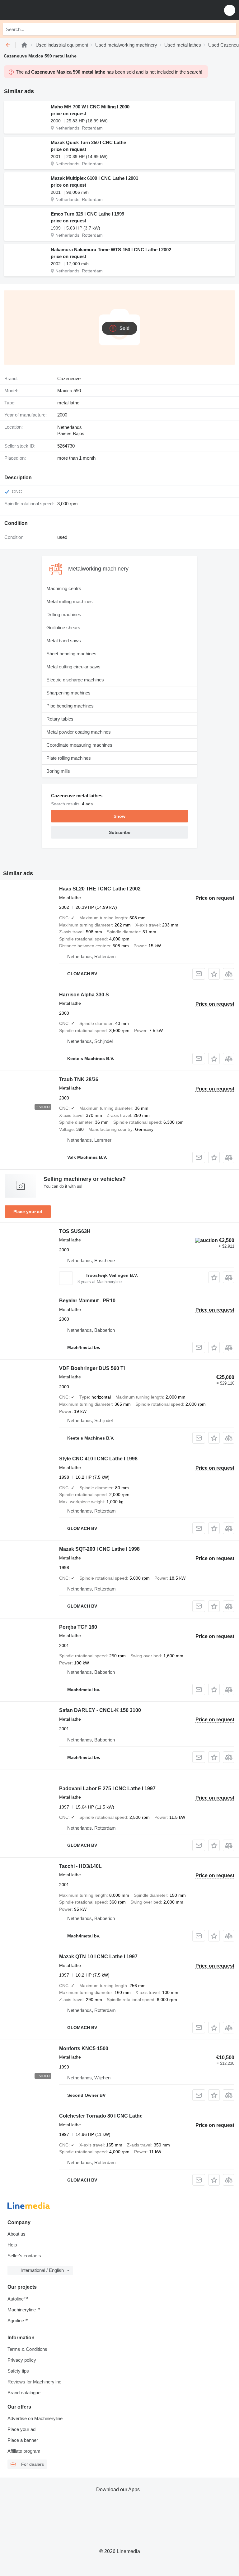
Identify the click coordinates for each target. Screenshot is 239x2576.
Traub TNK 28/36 (79, 1079)
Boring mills (58, 771)
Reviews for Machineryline (34, 2382)
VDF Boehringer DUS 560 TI (92, 1368)
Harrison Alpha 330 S (84, 995)
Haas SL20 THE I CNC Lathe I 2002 (100, 889)
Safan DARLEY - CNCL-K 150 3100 (100, 1710)
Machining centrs (64, 588)
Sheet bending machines (71, 654)
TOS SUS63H (75, 1231)
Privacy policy (22, 2360)
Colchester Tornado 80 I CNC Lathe (101, 2116)
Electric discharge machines (75, 680)
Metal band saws (64, 641)
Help (12, 2245)
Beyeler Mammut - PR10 (87, 1301)
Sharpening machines (68, 693)
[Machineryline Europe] (43, 10)
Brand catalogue (24, 2393)
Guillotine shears (63, 628)
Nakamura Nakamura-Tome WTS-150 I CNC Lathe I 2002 (111, 250)
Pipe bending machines (70, 706)
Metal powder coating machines (79, 732)
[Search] (230, 29)
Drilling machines (64, 614)
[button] (230, 10)
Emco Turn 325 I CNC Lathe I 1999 (87, 214)
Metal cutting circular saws (73, 667)
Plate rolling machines (69, 758)
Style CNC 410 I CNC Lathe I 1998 (98, 1459)
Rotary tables (60, 719)
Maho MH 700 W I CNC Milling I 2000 (90, 107)
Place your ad (28, 1212)
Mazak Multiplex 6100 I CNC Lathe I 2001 (94, 178)
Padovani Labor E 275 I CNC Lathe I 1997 (107, 1789)
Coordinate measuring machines (79, 745)
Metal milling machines (70, 601)
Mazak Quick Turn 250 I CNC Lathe (88, 142)
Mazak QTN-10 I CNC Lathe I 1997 (98, 1957)
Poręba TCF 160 (78, 1627)
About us (16, 2234)
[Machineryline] (24, 45)
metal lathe (68, 403)
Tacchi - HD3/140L (80, 1866)
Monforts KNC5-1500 (84, 2048)
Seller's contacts (24, 2256)
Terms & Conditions (27, 2349)
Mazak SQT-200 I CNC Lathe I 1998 (99, 1549)
